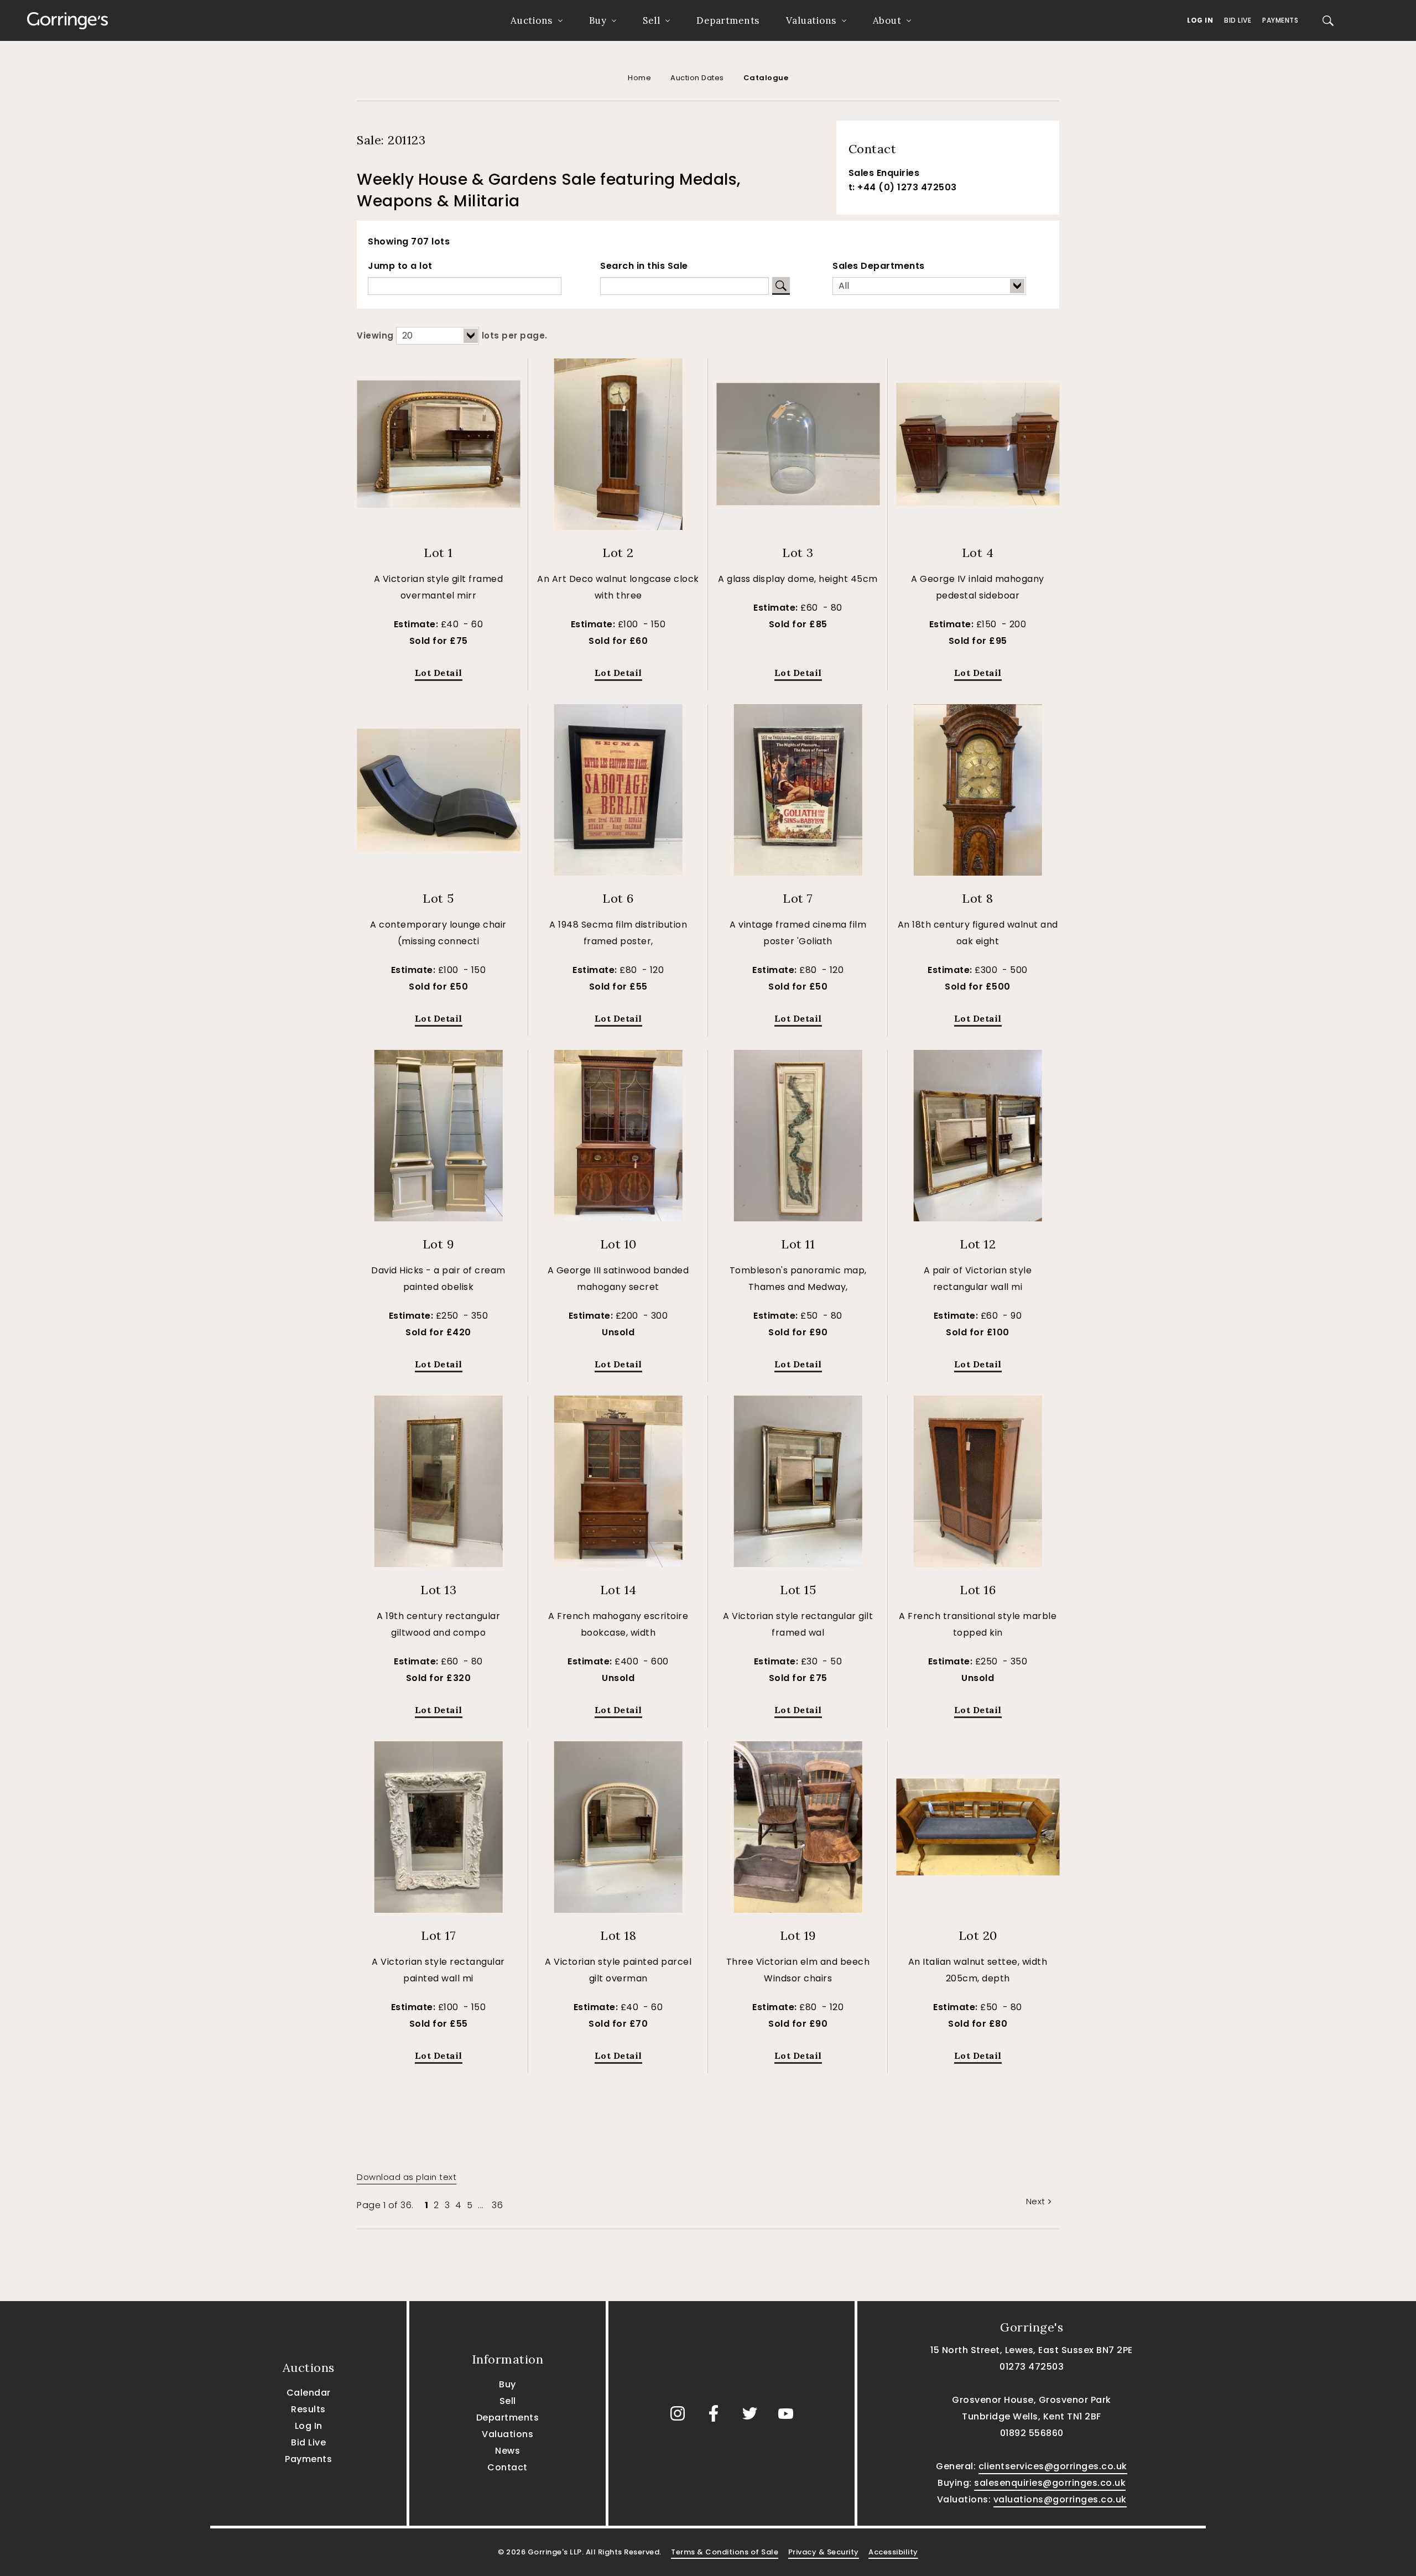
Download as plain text (407, 2177)
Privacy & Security (824, 2552)
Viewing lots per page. (452, 335)
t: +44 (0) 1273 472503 (903, 187)
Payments (1280, 20)
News (507, 2451)
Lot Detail (439, 673)
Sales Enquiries (884, 173)
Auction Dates (697, 78)
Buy (598, 20)
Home (639, 78)
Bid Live (1238, 20)
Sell (651, 20)
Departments (728, 20)
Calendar (309, 2393)
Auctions (532, 20)
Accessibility (893, 2552)
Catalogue (766, 78)
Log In (1200, 20)
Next (1036, 2201)
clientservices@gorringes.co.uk (1053, 2466)
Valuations (811, 20)
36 (497, 2205)
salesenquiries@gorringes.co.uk (1050, 2483)
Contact (507, 2467)
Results (308, 2409)
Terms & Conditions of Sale (725, 2552)
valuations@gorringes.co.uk (1060, 2499)
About (887, 20)
